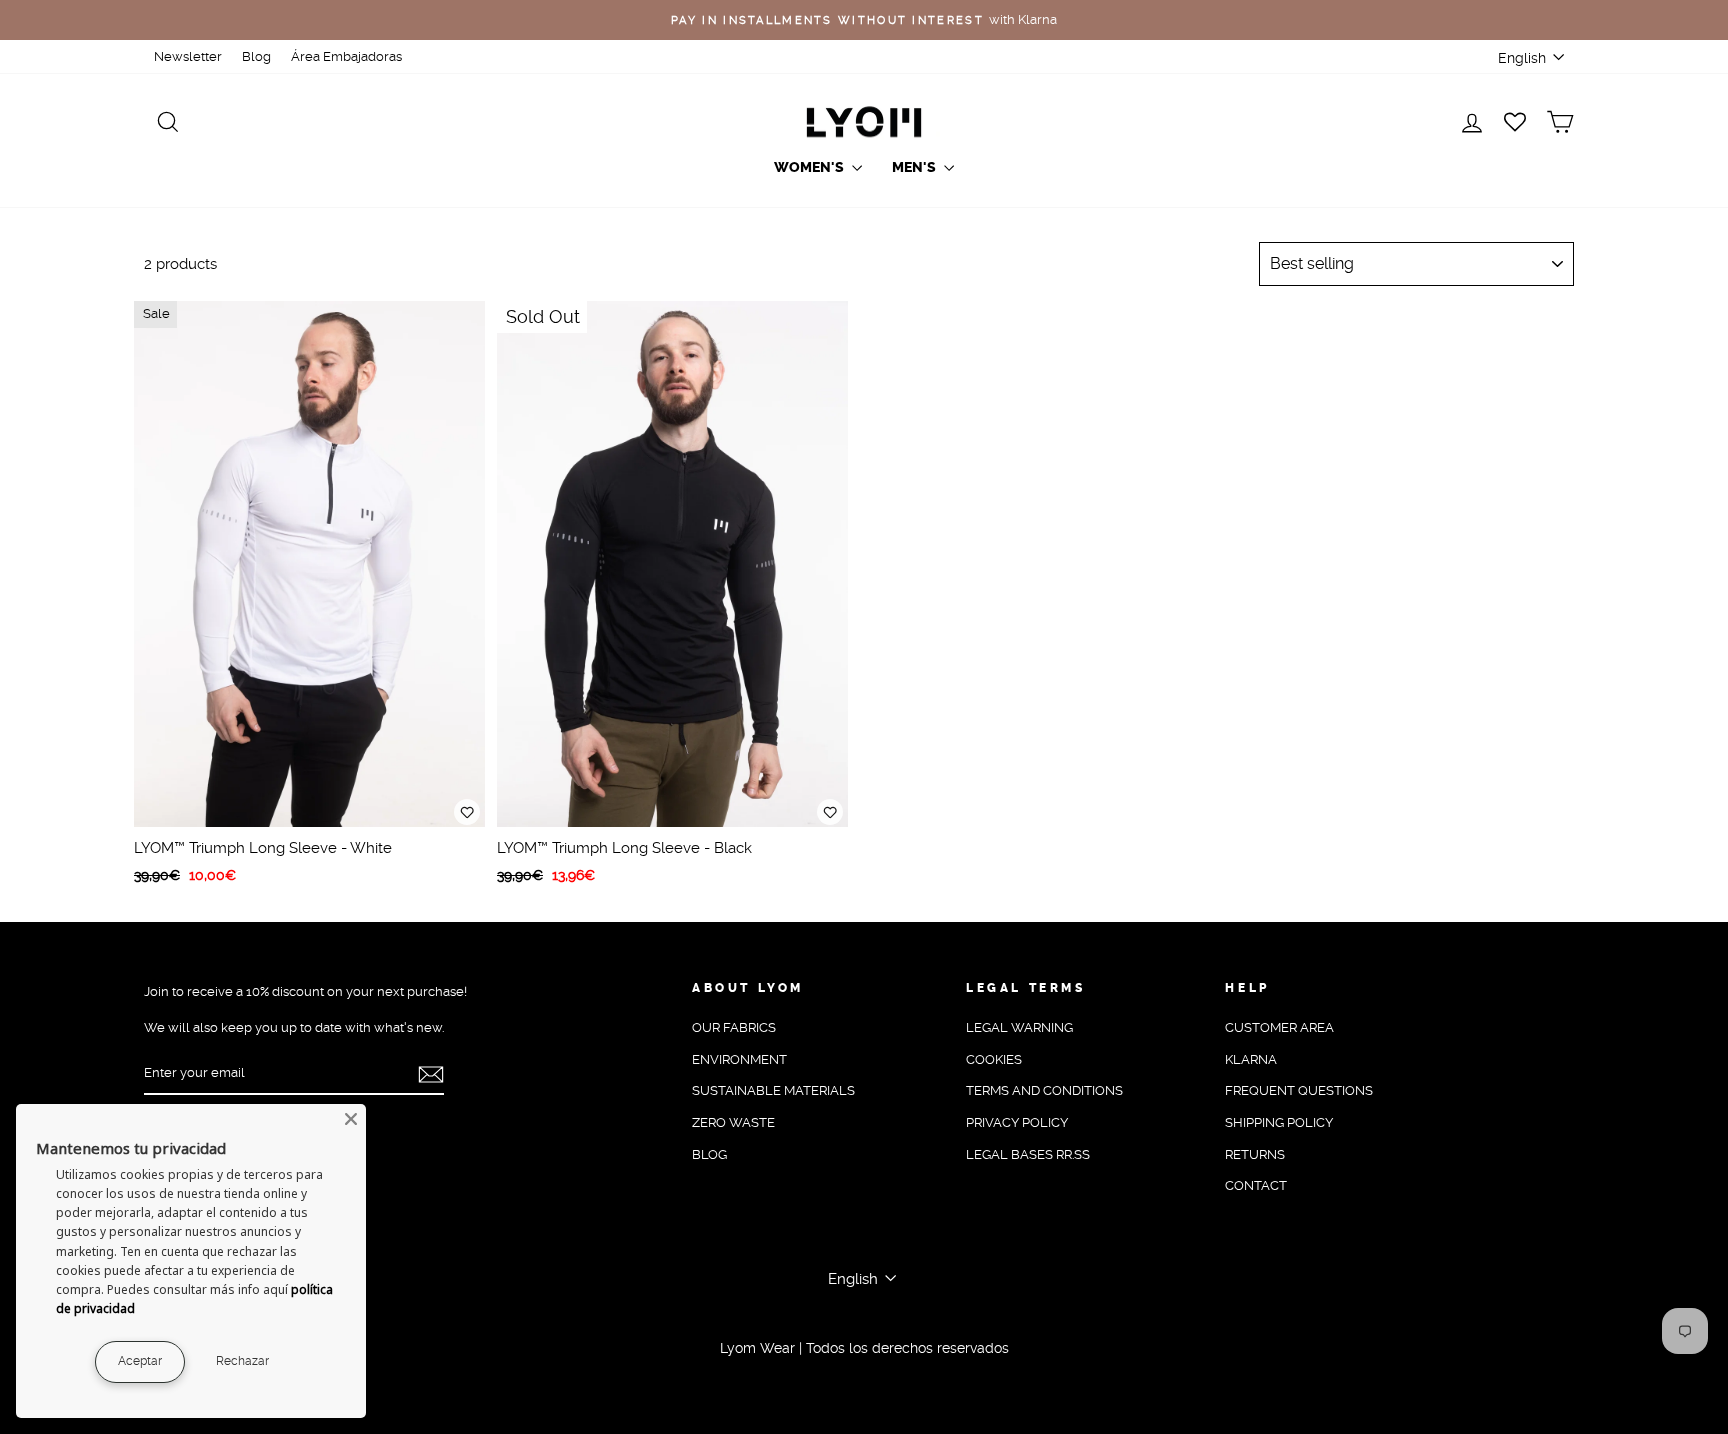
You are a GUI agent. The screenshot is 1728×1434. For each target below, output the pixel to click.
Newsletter (188, 56)
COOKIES (994, 1059)
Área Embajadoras (346, 56)
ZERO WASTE (733, 1122)
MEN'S (915, 167)
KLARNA (1251, 1059)
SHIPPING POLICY (1279, 1122)
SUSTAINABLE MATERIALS (773, 1090)
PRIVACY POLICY (1017, 1122)
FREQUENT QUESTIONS (1299, 1090)
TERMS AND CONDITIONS (1044, 1090)
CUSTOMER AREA (1279, 1027)
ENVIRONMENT (739, 1059)
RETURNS (1255, 1154)
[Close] (351, 1119)
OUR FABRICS (734, 1027)
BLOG (709, 1154)
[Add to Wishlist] (467, 812)
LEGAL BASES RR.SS (1028, 1154)
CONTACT (1256, 1185)
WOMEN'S (810, 167)
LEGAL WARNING (1019, 1027)
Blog (256, 56)
